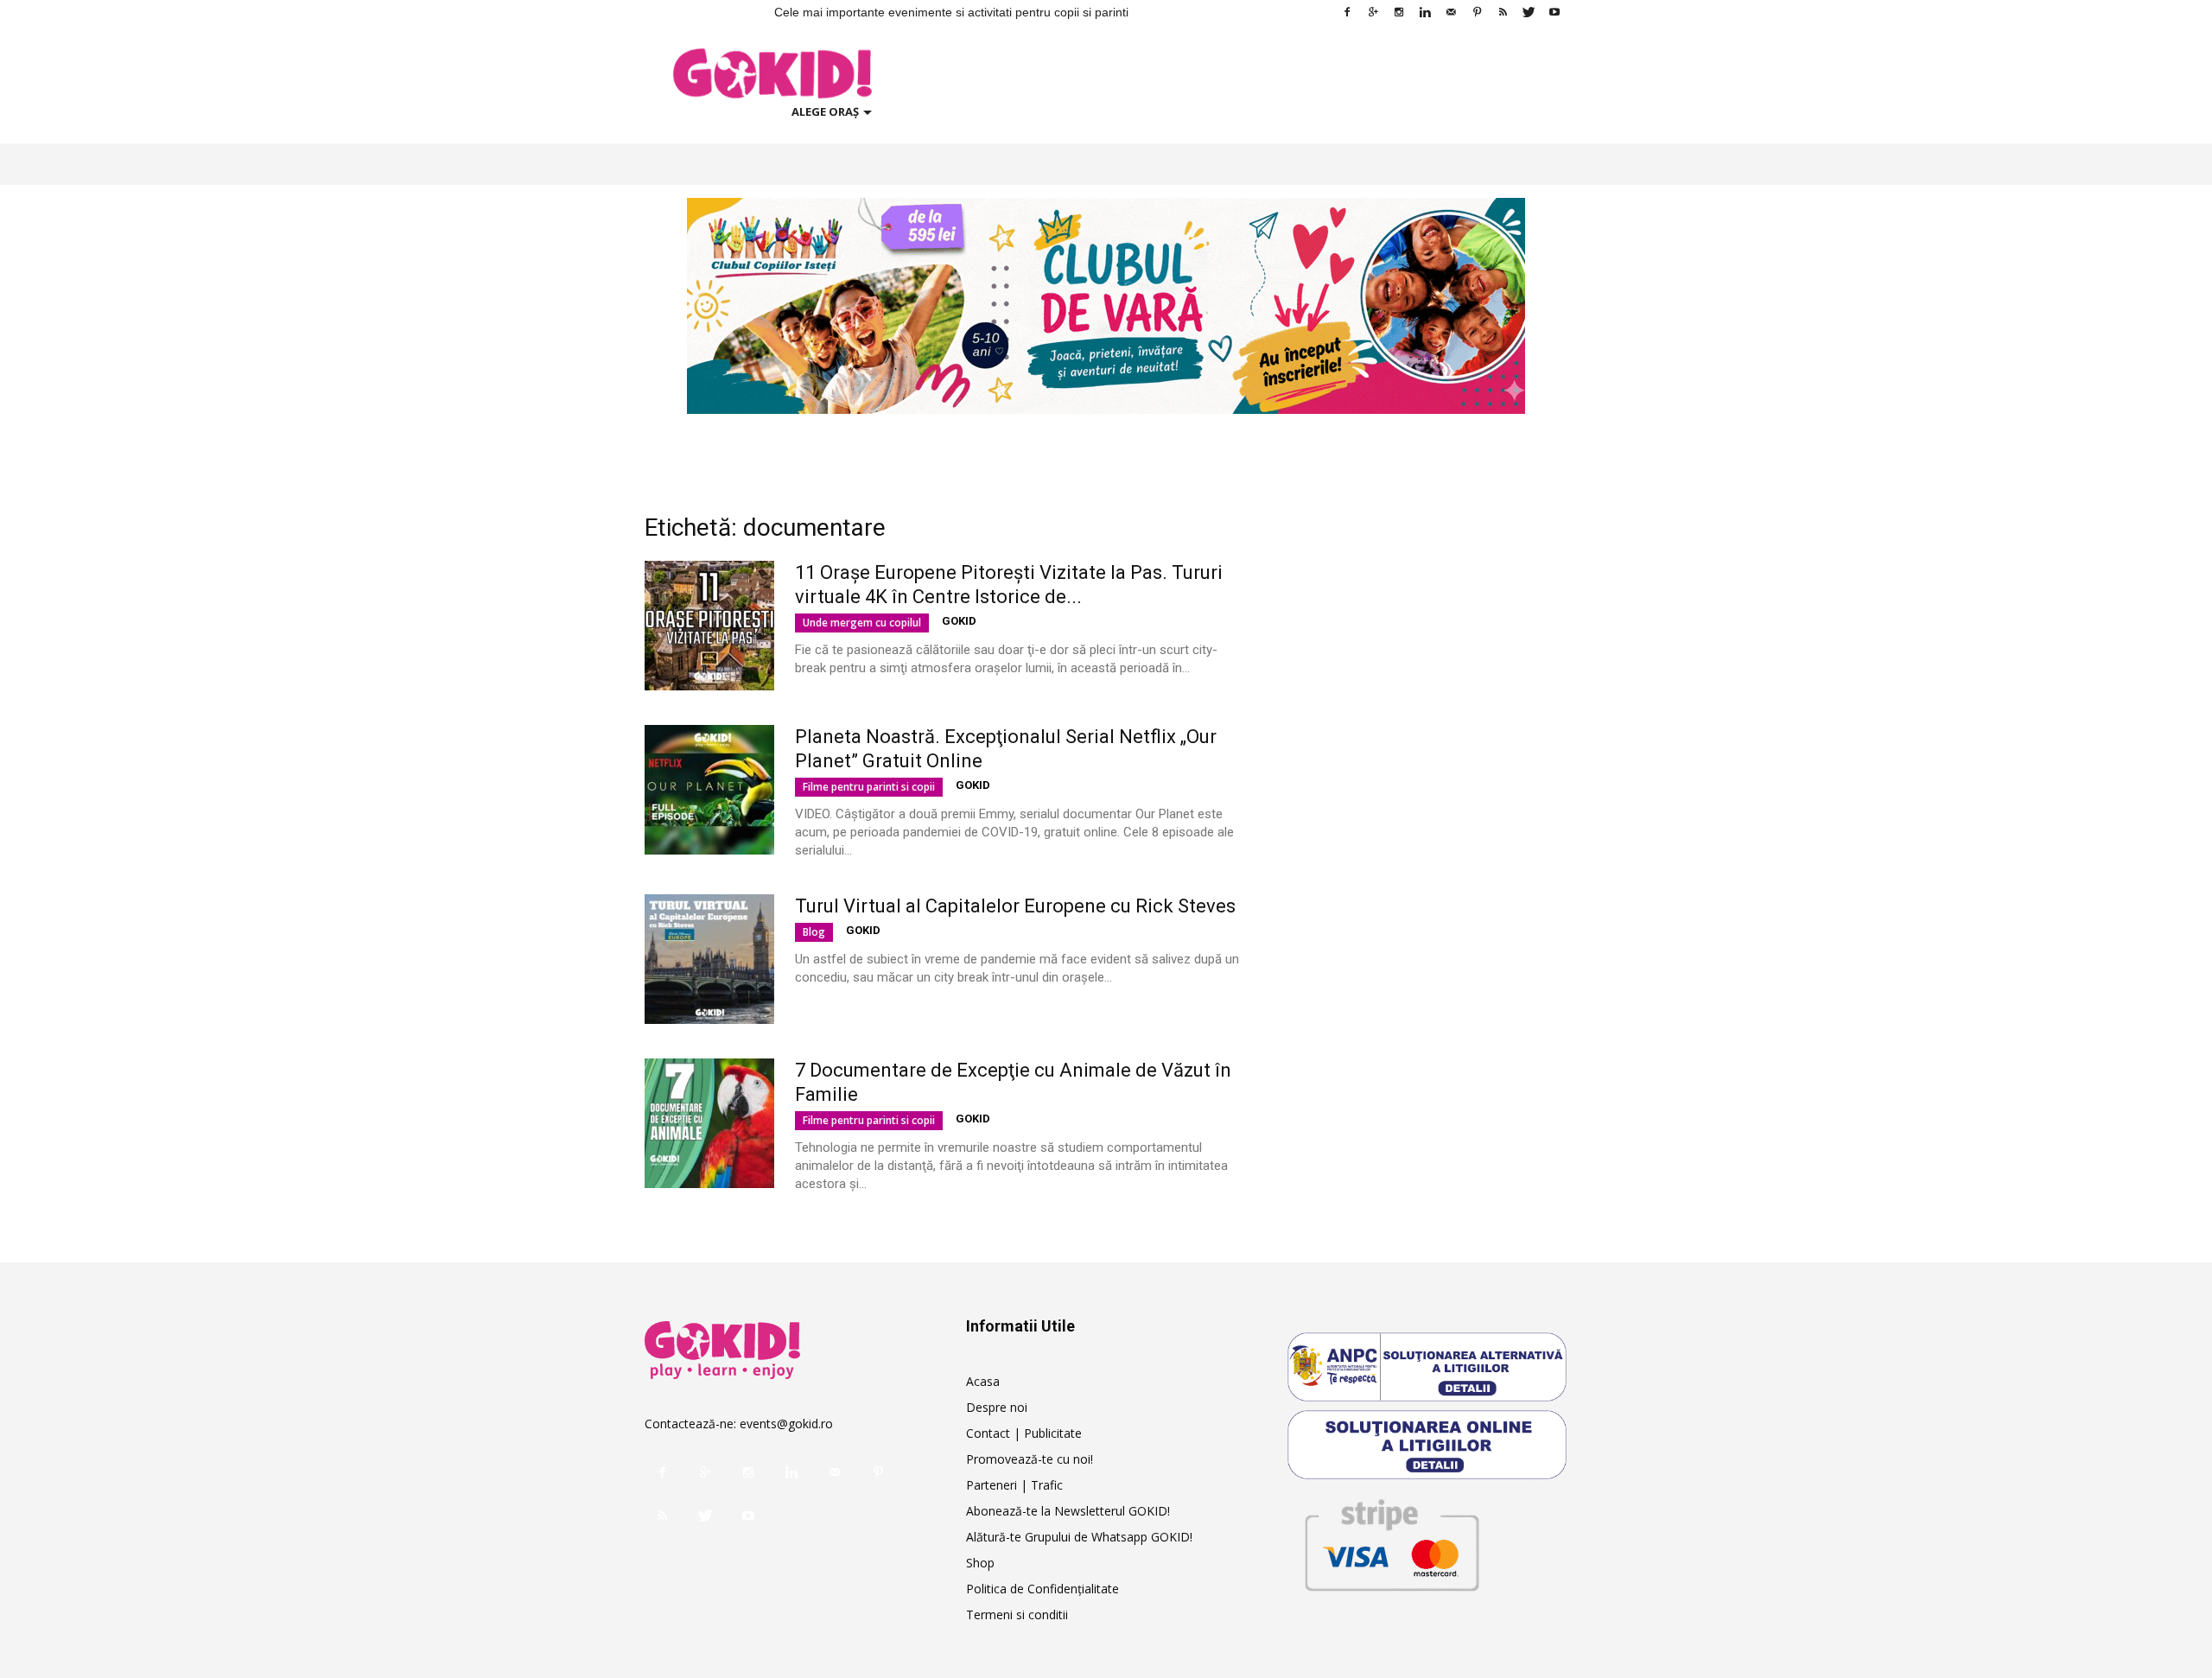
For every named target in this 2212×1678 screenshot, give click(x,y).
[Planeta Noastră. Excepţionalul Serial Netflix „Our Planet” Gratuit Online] (709, 790)
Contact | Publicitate (1024, 1433)
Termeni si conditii (1017, 1614)
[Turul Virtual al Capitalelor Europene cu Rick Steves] (709, 959)
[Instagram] (1399, 12)
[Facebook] (1347, 12)
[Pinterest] (1477, 12)
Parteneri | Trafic (1014, 1485)
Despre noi (997, 1407)
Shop (980, 1563)
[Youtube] (1554, 12)
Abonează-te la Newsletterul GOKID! (1068, 1511)
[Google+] (1373, 12)
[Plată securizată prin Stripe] (1391, 1542)
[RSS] (1503, 12)
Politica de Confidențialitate (1042, 1589)
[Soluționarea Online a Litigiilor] (1427, 1445)
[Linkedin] (1425, 12)
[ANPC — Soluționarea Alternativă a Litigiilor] (1427, 1367)
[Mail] (1451, 12)
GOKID (959, 621)
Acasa (983, 1381)
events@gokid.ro (786, 1424)
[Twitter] (1529, 12)
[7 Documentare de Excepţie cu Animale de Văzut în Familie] (709, 1123)
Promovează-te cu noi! (1030, 1459)
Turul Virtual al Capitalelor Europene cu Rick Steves (1015, 906)
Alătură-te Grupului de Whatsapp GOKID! (1079, 1537)
